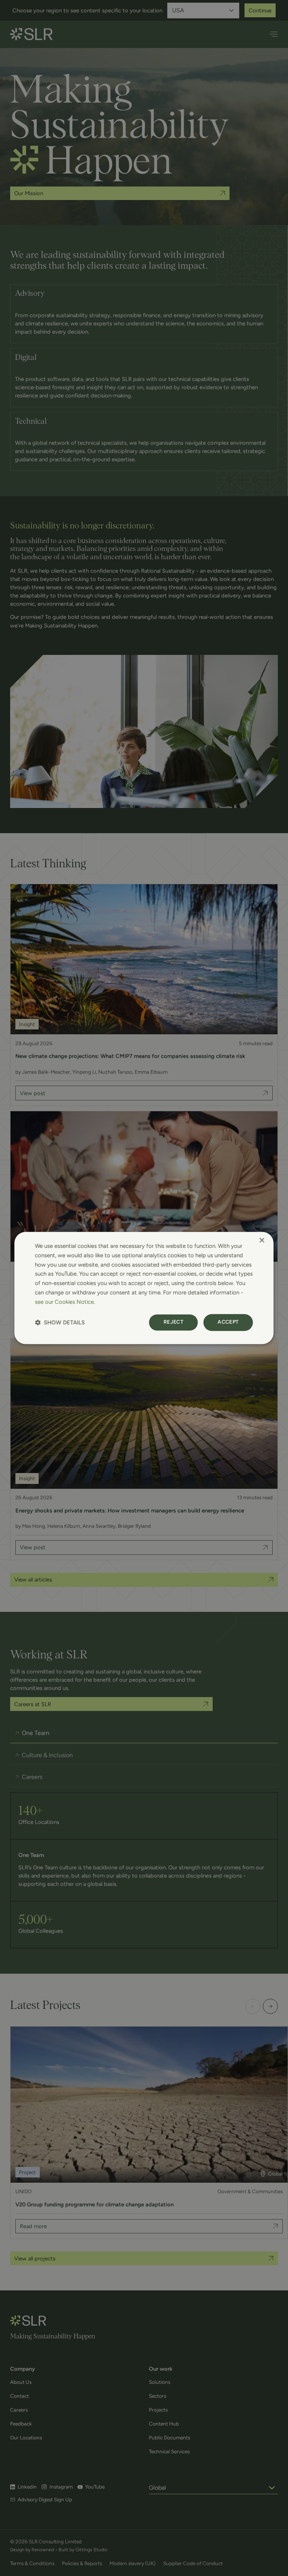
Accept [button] (228, 1322)
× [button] (262, 1241)
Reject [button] (173, 1322)
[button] (60, 1323)
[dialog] (144, 1288)
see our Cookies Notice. (65, 1302)
